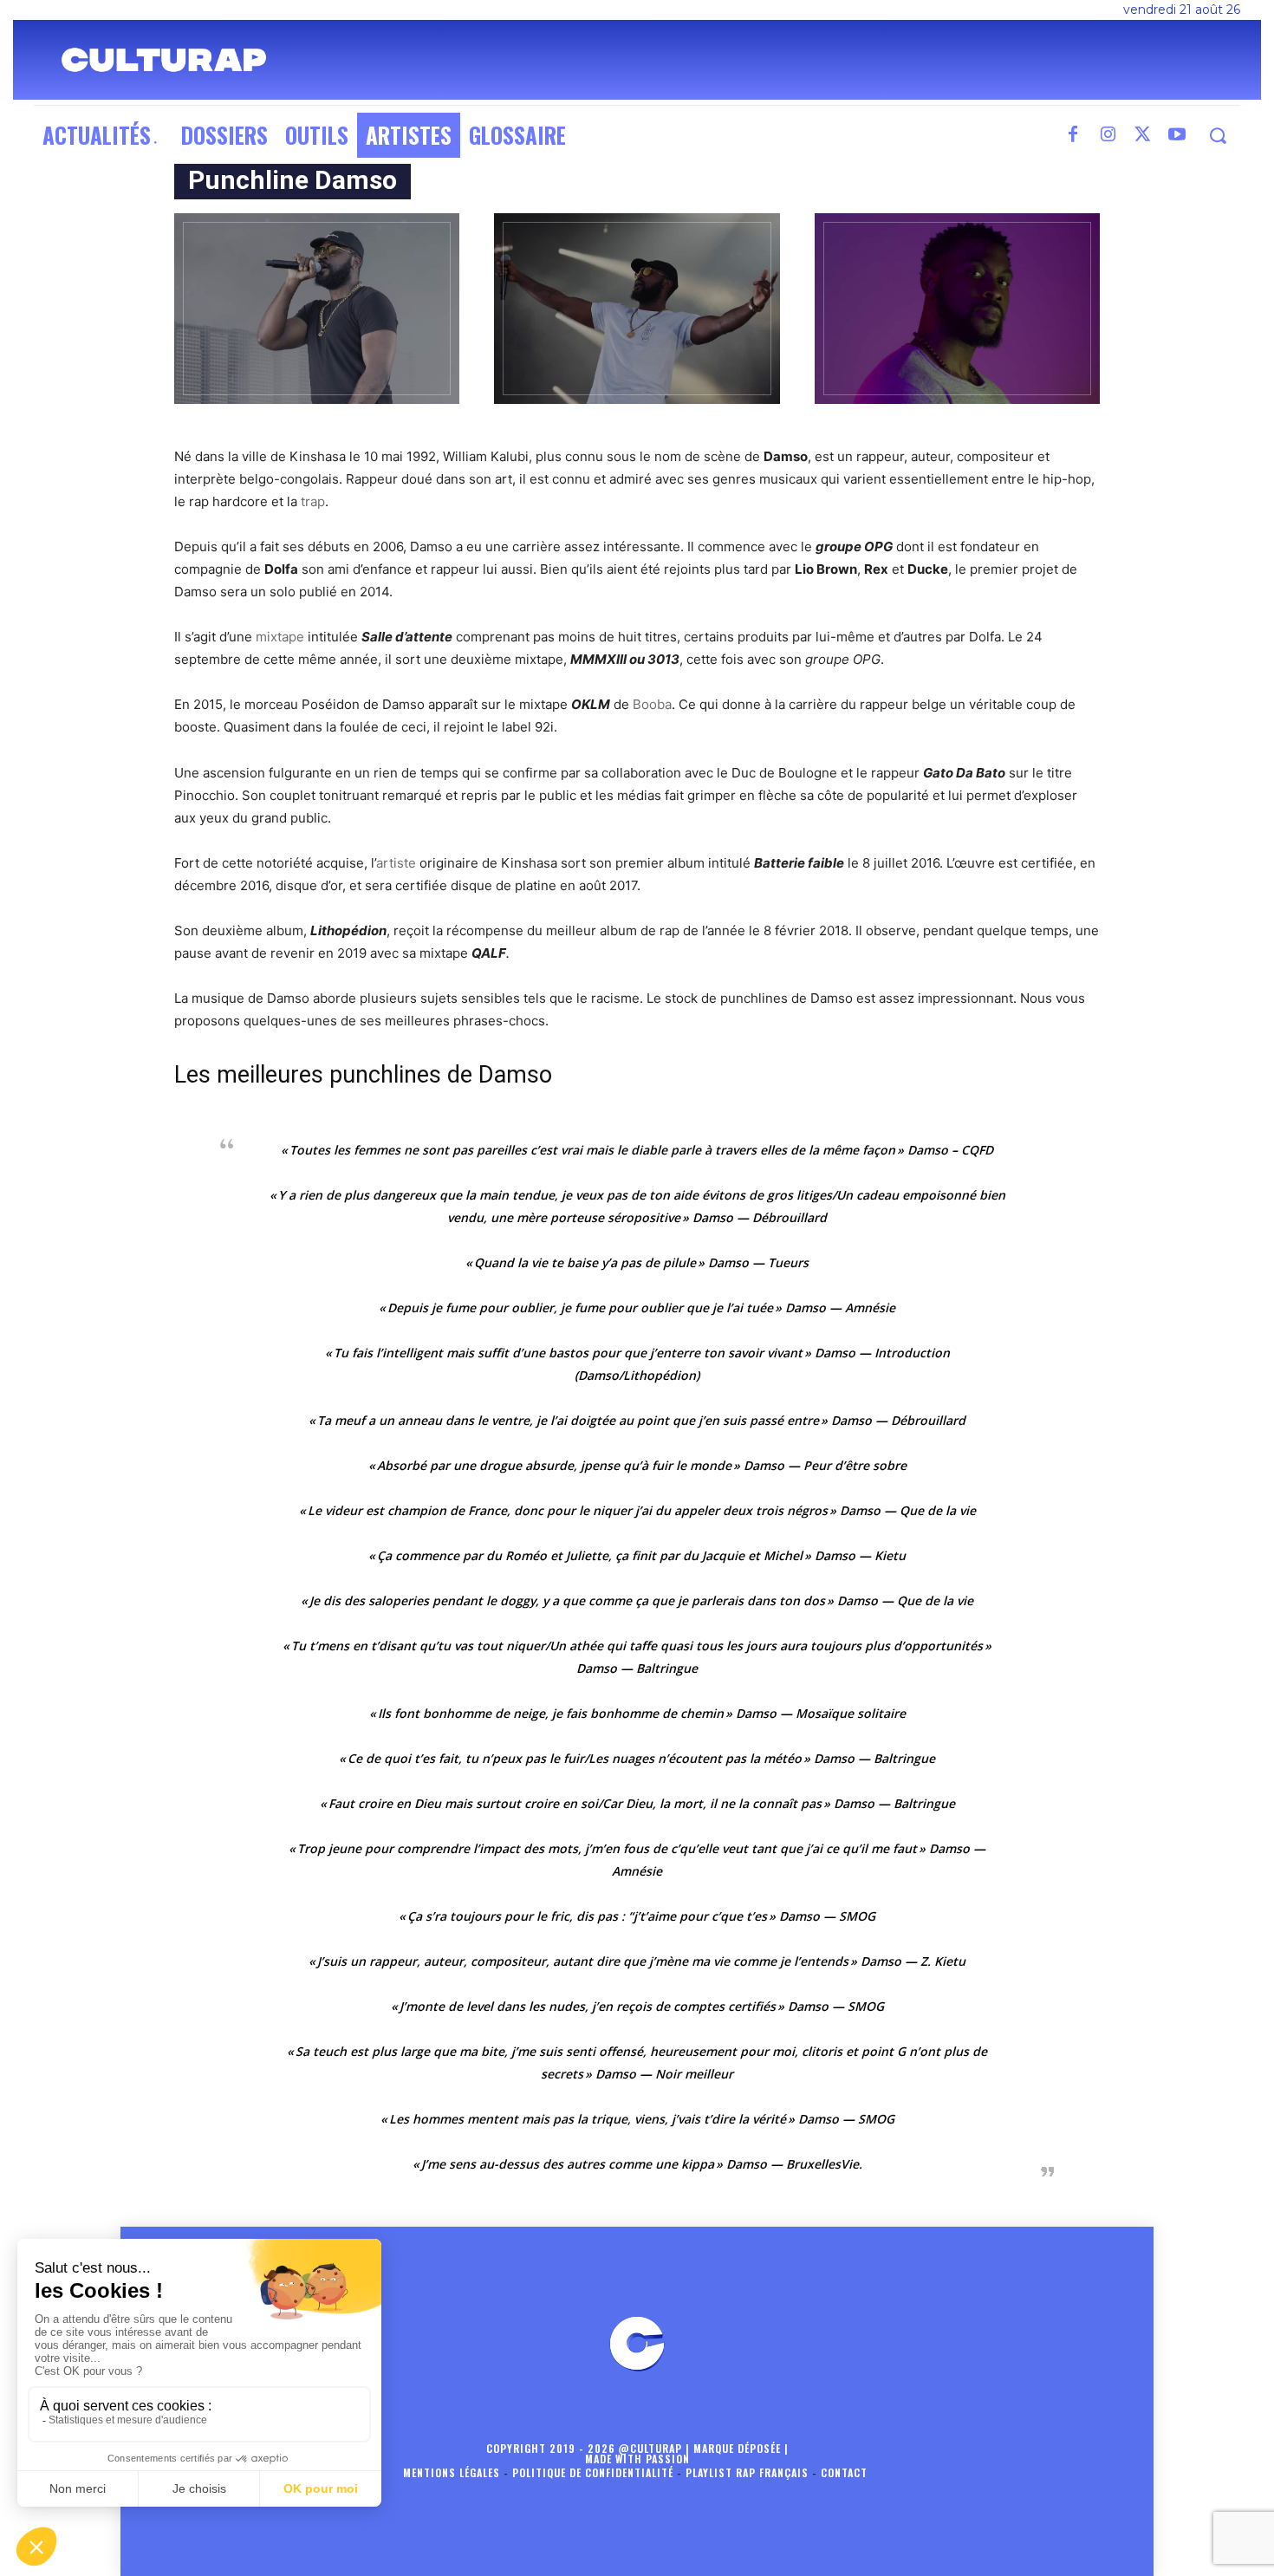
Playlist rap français (747, 2472)
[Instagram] (1108, 135)
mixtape (280, 637)
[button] (1217, 136)
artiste (396, 863)
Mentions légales (452, 2472)
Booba (652, 704)
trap (313, 501)
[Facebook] (1073, 135)
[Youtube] (1177, 135)
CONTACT (844, 2472)
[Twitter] (1142, 135)
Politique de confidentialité (593, 2472)
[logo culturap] (164, 60)
